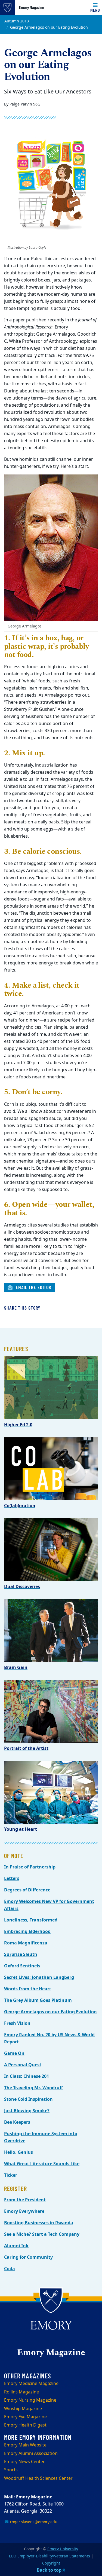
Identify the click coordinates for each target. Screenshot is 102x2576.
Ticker (11, 2175)
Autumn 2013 (17, 21)
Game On (14, 2053)
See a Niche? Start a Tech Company (42, 2234)
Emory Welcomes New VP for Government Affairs (49, 1905)
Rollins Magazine (21, 2392)
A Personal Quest (23, 2065)
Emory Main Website (25, 2445)
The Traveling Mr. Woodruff (33, 2088)
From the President (25, 2200)
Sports (11, 2470)
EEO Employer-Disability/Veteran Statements (50, 2556)
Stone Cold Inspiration (28, 2099)
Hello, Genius (18, 2152)
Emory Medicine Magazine (31, 2384)
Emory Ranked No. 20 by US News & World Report (49, 2038)
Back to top (50, 2570)
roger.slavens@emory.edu (33, 2522)
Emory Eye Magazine (25, 2417)
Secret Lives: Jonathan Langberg (39, 1978)
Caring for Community (28, 2257)
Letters (12, 1879)
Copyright (51, 2563)
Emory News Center (24, 2462)
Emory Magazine (32, 7)
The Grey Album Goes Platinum (38, 2000)
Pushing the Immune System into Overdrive (41, 2137)
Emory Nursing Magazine (30, 2400)
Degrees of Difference (27, 1890)
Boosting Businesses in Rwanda (39, 2223)
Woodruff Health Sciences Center (38, 2478)
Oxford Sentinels (22, 1966)
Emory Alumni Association (31, 2454)
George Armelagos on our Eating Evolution (50, 2012)
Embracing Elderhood (27, 1932)
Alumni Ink (16, 2246)
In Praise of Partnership (30, 1867)
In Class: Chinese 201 (27, 2076)
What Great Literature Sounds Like (42, 2164)
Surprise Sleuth (21, 1955)
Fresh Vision (17, 2023)
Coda (10, 2269)
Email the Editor (33, 1287)
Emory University (63, 2549)
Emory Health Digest (25, 2425)
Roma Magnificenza (26, 1943)
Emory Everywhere (24, 2211)
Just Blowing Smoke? (27, 2111)
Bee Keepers (17, 2122)
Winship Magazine (23, 2409)
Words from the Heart (28, 1989)
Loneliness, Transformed (31, 1920)
